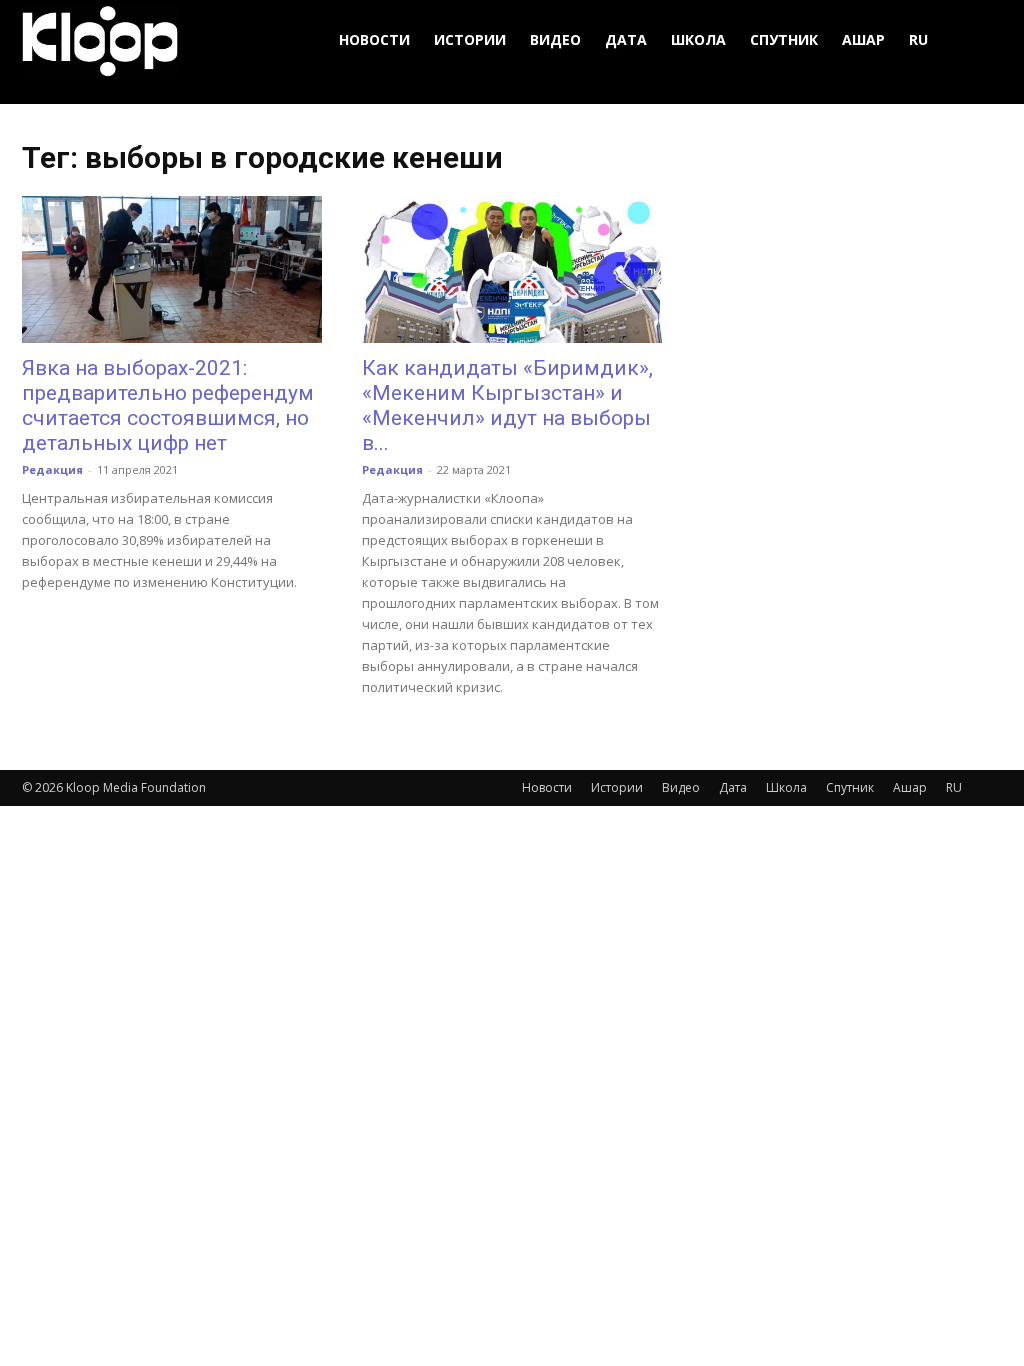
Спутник (784, 39)
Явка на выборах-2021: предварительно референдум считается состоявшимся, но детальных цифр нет (168, 405)
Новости (374, 39)
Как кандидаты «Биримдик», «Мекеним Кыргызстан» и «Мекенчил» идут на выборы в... (507, 405)
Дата (626, 39)
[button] (978, 40)
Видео (555, 39)
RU (918, 39)
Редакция (52, 469)
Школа (698, 39)
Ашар (863, 39)
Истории (470, 39)
